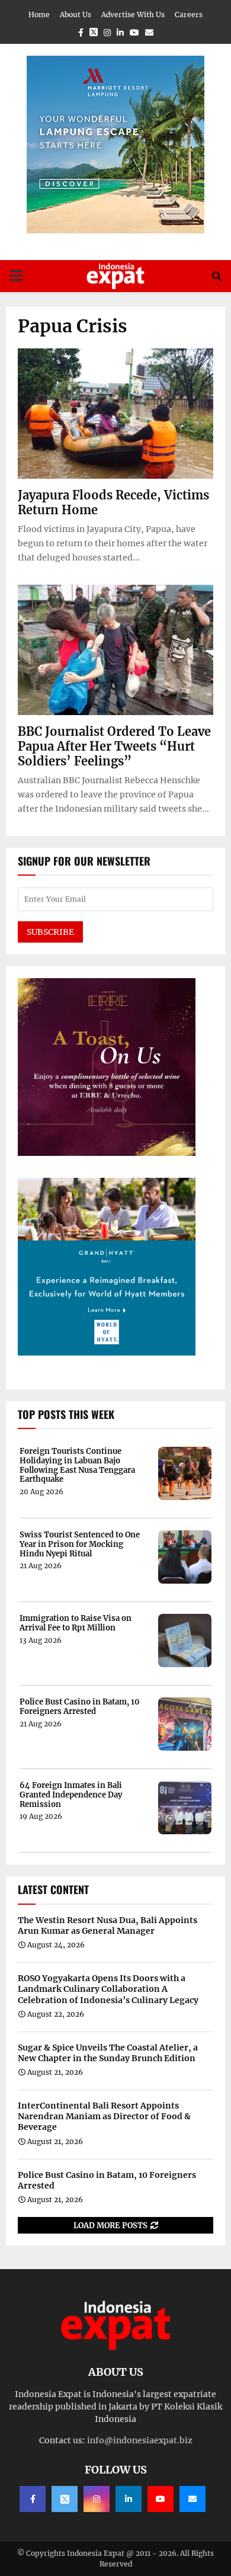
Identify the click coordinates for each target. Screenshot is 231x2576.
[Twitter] (65, 2499)
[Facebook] (33, 2499)
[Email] (192, 2499)
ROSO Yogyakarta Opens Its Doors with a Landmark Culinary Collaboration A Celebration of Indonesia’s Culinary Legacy (108, 1989)
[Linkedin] (129, 2499)
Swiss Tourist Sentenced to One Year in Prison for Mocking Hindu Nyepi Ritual (80, 1544)
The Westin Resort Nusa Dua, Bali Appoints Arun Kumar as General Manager (108, 1925)
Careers (189, 15)
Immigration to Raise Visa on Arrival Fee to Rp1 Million (76, 1623)
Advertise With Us (133, 15)
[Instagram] (97, 2499)
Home (39, 15)
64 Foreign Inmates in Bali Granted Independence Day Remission (71, 1795)
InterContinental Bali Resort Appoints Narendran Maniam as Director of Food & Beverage (104, 2116)
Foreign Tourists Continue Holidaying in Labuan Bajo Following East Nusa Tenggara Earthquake (77, 1465)
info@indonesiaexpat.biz (140, 2440)
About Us (76, 15)
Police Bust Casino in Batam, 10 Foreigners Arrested (80, 1707)
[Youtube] (161, 2499)
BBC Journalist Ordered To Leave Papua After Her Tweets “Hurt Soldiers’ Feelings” (114, 746)
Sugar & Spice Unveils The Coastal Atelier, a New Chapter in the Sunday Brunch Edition (108, 2053)
